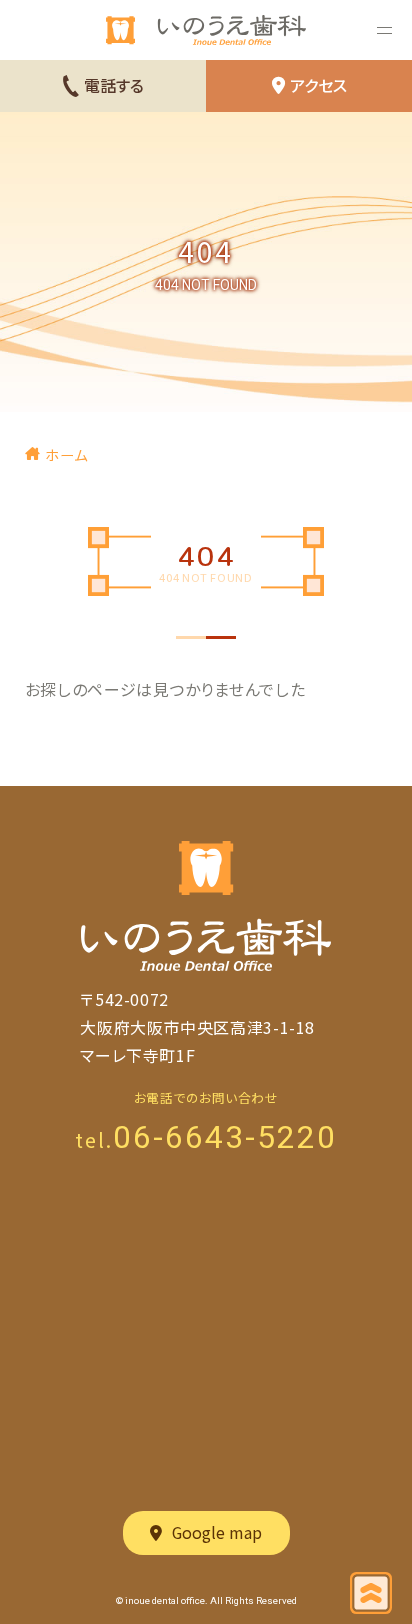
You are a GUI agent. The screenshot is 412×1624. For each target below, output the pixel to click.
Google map (217, 1532)
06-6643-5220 (225, 1137)
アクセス (318, 85)
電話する (114, 85)
